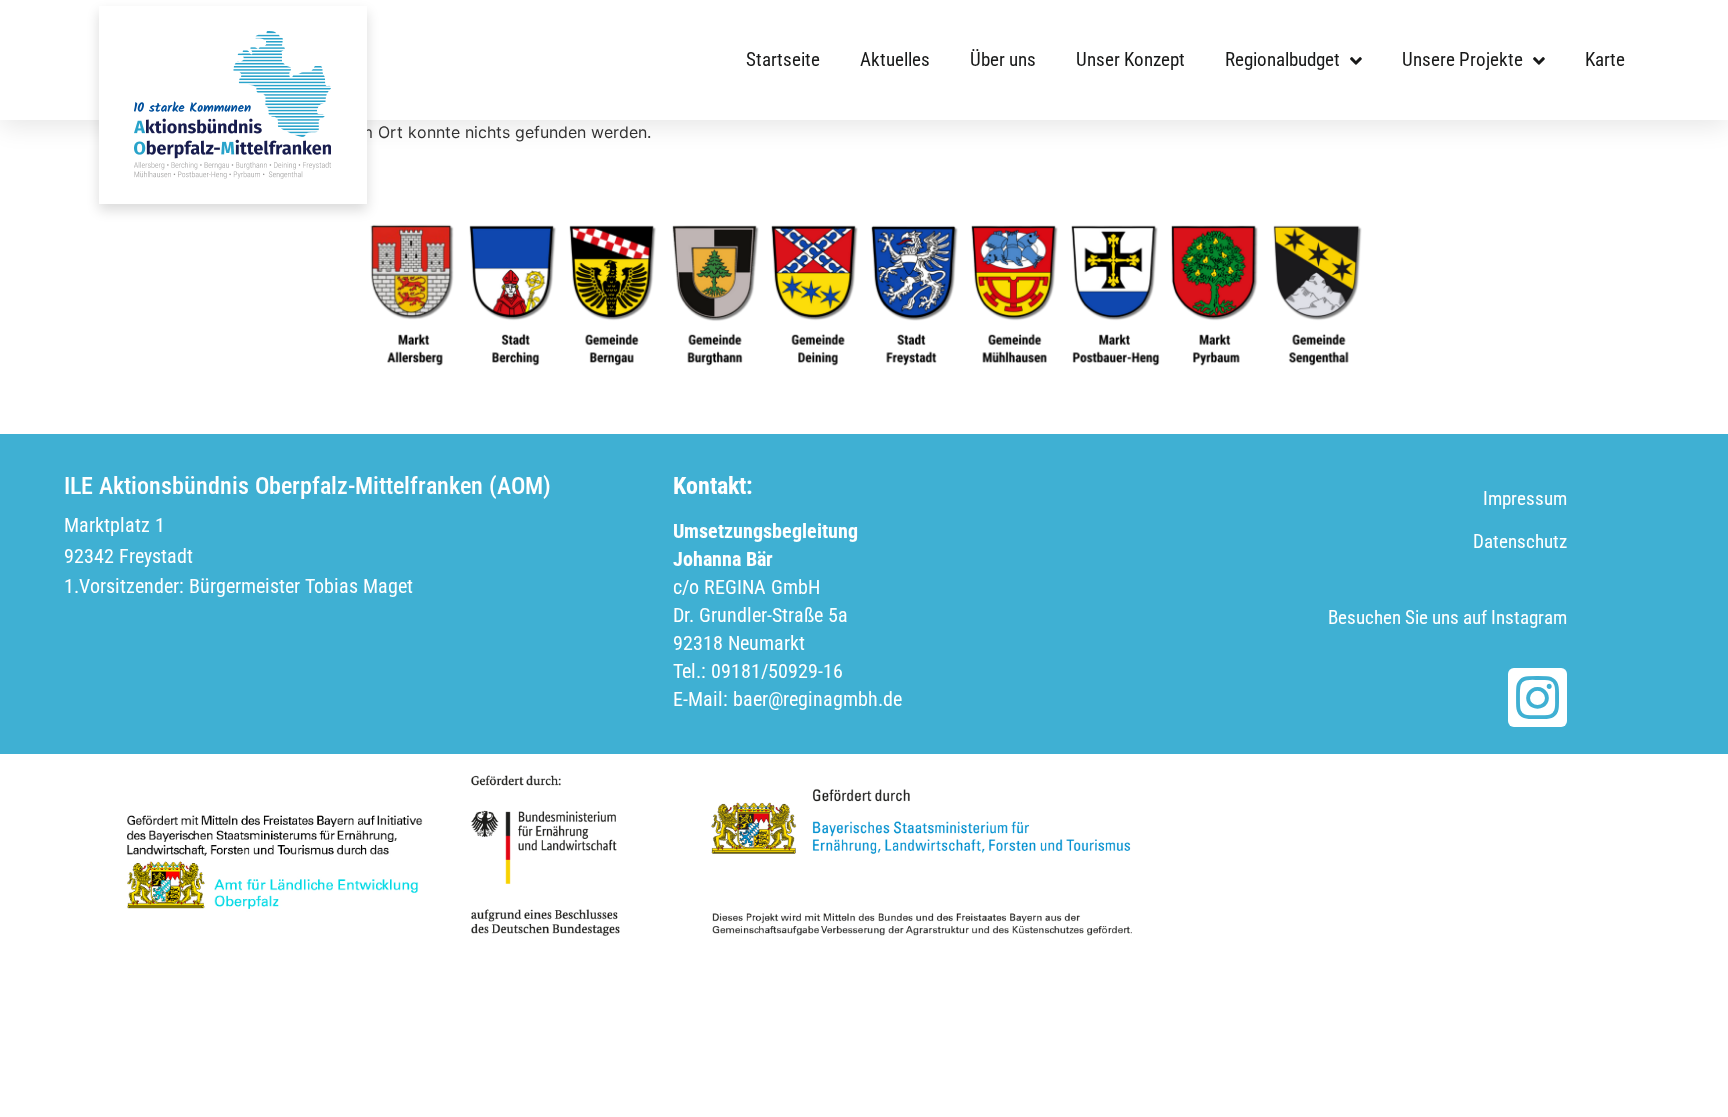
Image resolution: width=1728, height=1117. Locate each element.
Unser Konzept (1130, 59)
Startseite (783, 59)
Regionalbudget (1282, 59)
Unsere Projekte (1462, 59)
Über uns (1003, 59)
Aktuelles (895, 59)
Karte (1605, 59)
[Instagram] (1537, 697)
